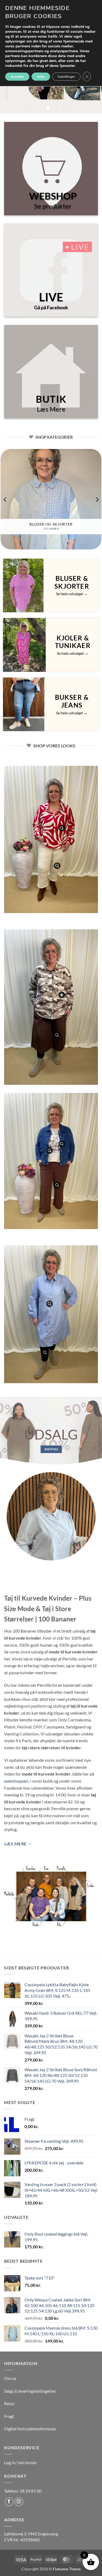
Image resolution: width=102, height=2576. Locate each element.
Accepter (17, 77)
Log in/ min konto (20, 2462)
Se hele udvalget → (72, 594)
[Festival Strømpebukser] (45, 1352)
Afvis (41, 77)
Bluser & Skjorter (72, 582)
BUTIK (51, 399)
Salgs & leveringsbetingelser (30, 2391)
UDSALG (51, 1434)
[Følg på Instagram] (19, 2502)
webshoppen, (17, 1781)
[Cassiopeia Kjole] (50, 1304)
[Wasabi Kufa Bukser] (57, 1185)
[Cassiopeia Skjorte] (62, 995)
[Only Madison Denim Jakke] (62, 1144)
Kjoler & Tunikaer (73, 642)
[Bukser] (57, 1035)
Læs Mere (51, 409)
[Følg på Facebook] (9, 2502)
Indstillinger (66, 77)
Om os (10, 2378)
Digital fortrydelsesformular (30, 2429)
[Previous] (5, 499)
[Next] (97, 499)
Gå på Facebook (51, 307)
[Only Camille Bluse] (62, 828)
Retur (9, 2403)
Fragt (9, 2416)
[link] (31, 2534)
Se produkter (53, 206)
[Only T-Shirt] (50, 1151)
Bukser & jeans (72, 701)
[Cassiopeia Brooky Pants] (57, 866)
